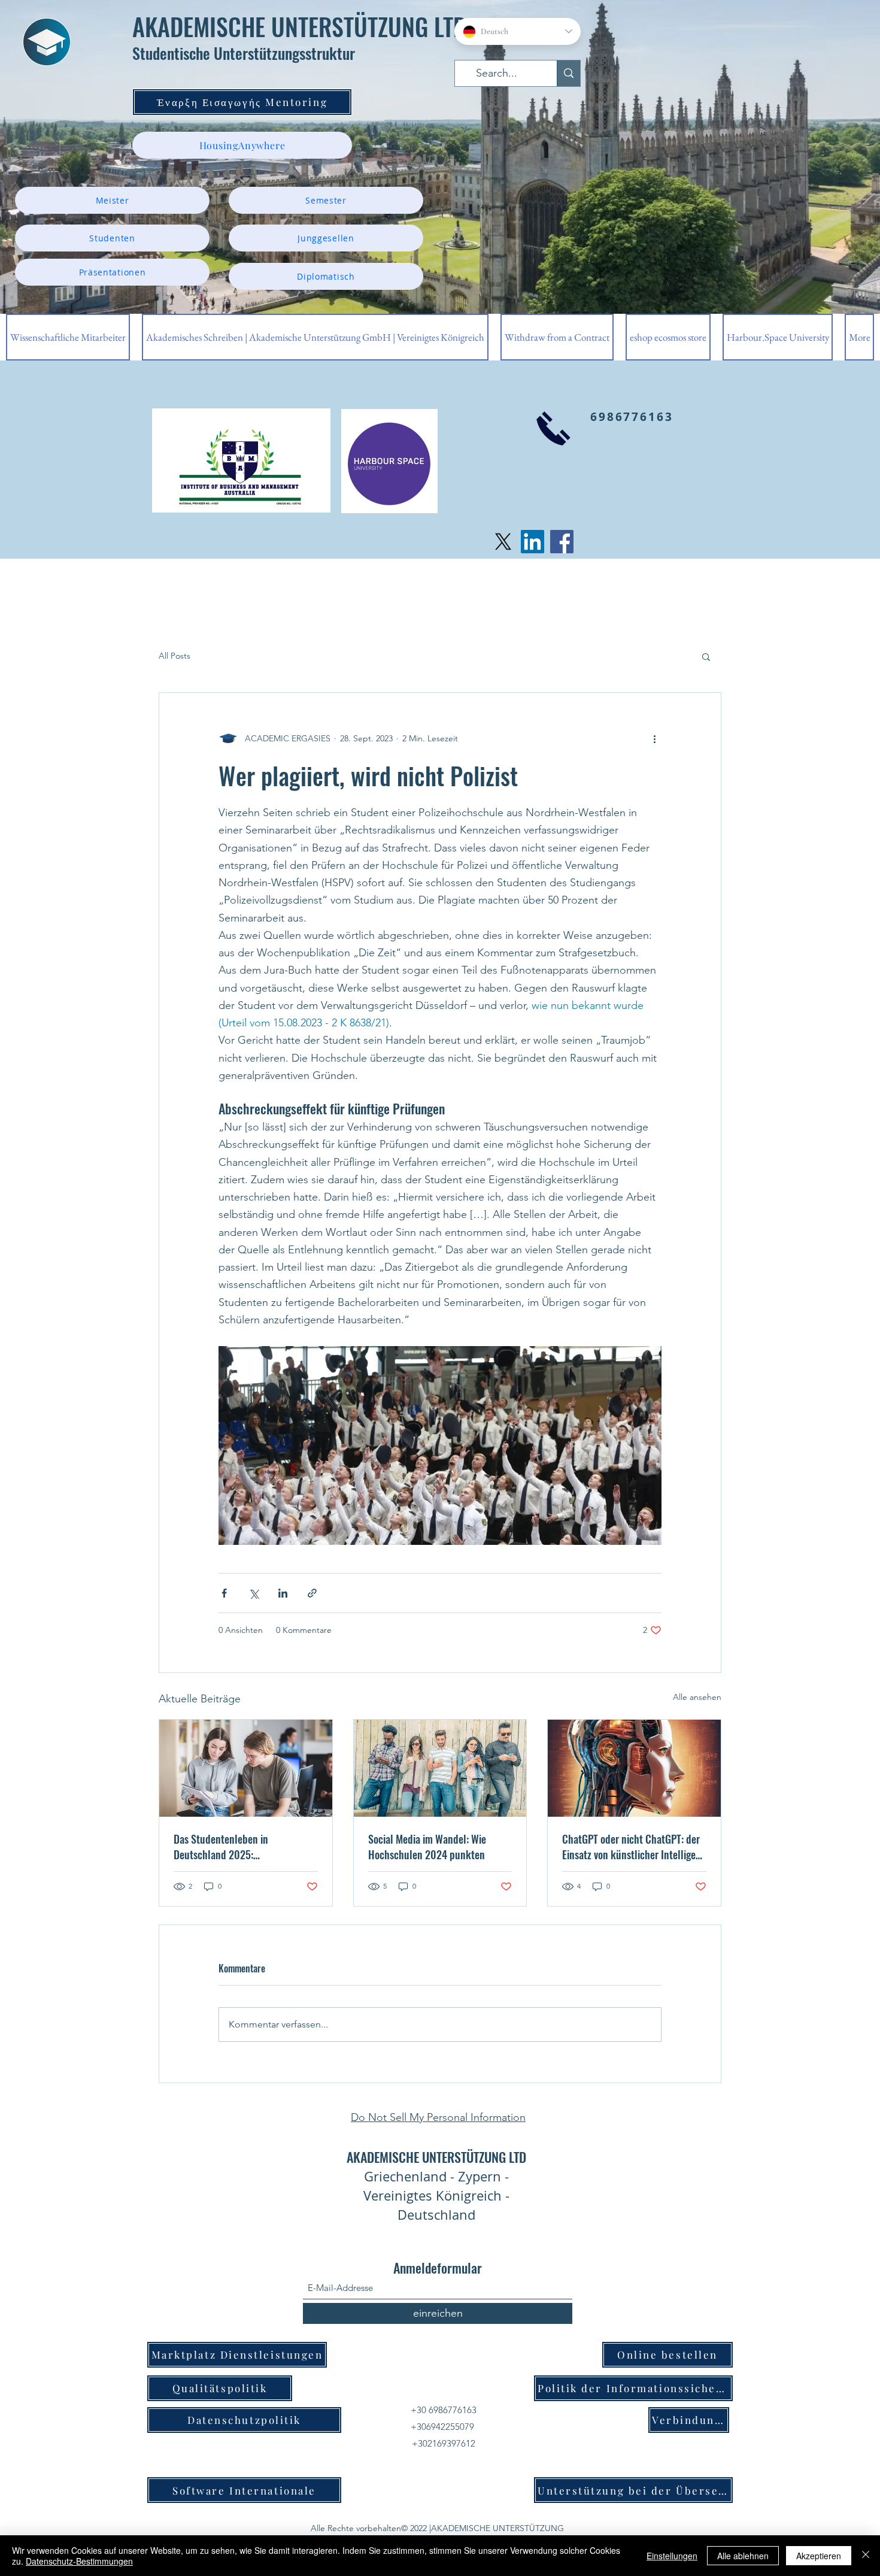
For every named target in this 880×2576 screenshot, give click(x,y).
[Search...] (568, 73)
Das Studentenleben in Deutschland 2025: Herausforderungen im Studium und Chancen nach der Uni (239, 1847)
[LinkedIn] (532, 542)
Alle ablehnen (743, 2556)
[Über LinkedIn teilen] (283, 1593)
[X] (503, 542)
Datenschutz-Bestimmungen (79, 2561)
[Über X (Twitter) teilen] (254, 1593)
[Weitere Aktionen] (654, 738)
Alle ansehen (697, 1697)
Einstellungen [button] (672, 2556)
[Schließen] (866, 2556)
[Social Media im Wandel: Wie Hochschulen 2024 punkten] (440, 1768)
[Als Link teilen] (312, 1593)
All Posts (175, 656)
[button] (706, 656)
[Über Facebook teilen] (224, 1593)
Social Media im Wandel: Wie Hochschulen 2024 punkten (427, 1847)
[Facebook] (562, 542)
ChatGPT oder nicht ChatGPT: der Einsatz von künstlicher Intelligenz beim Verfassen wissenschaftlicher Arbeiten (634, 1847)
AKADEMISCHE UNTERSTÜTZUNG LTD (299, 26)
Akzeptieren (819, 2556)
